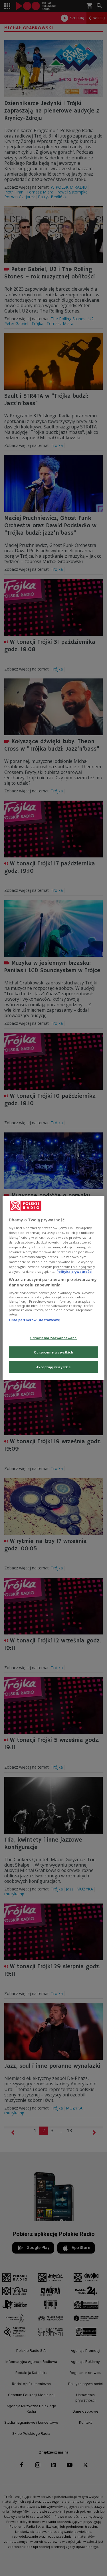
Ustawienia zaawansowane (53, 1338)
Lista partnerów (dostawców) (35, 1320)
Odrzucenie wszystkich (54, 1352)
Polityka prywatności (74, 1271)
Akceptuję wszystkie (54, 1367)
